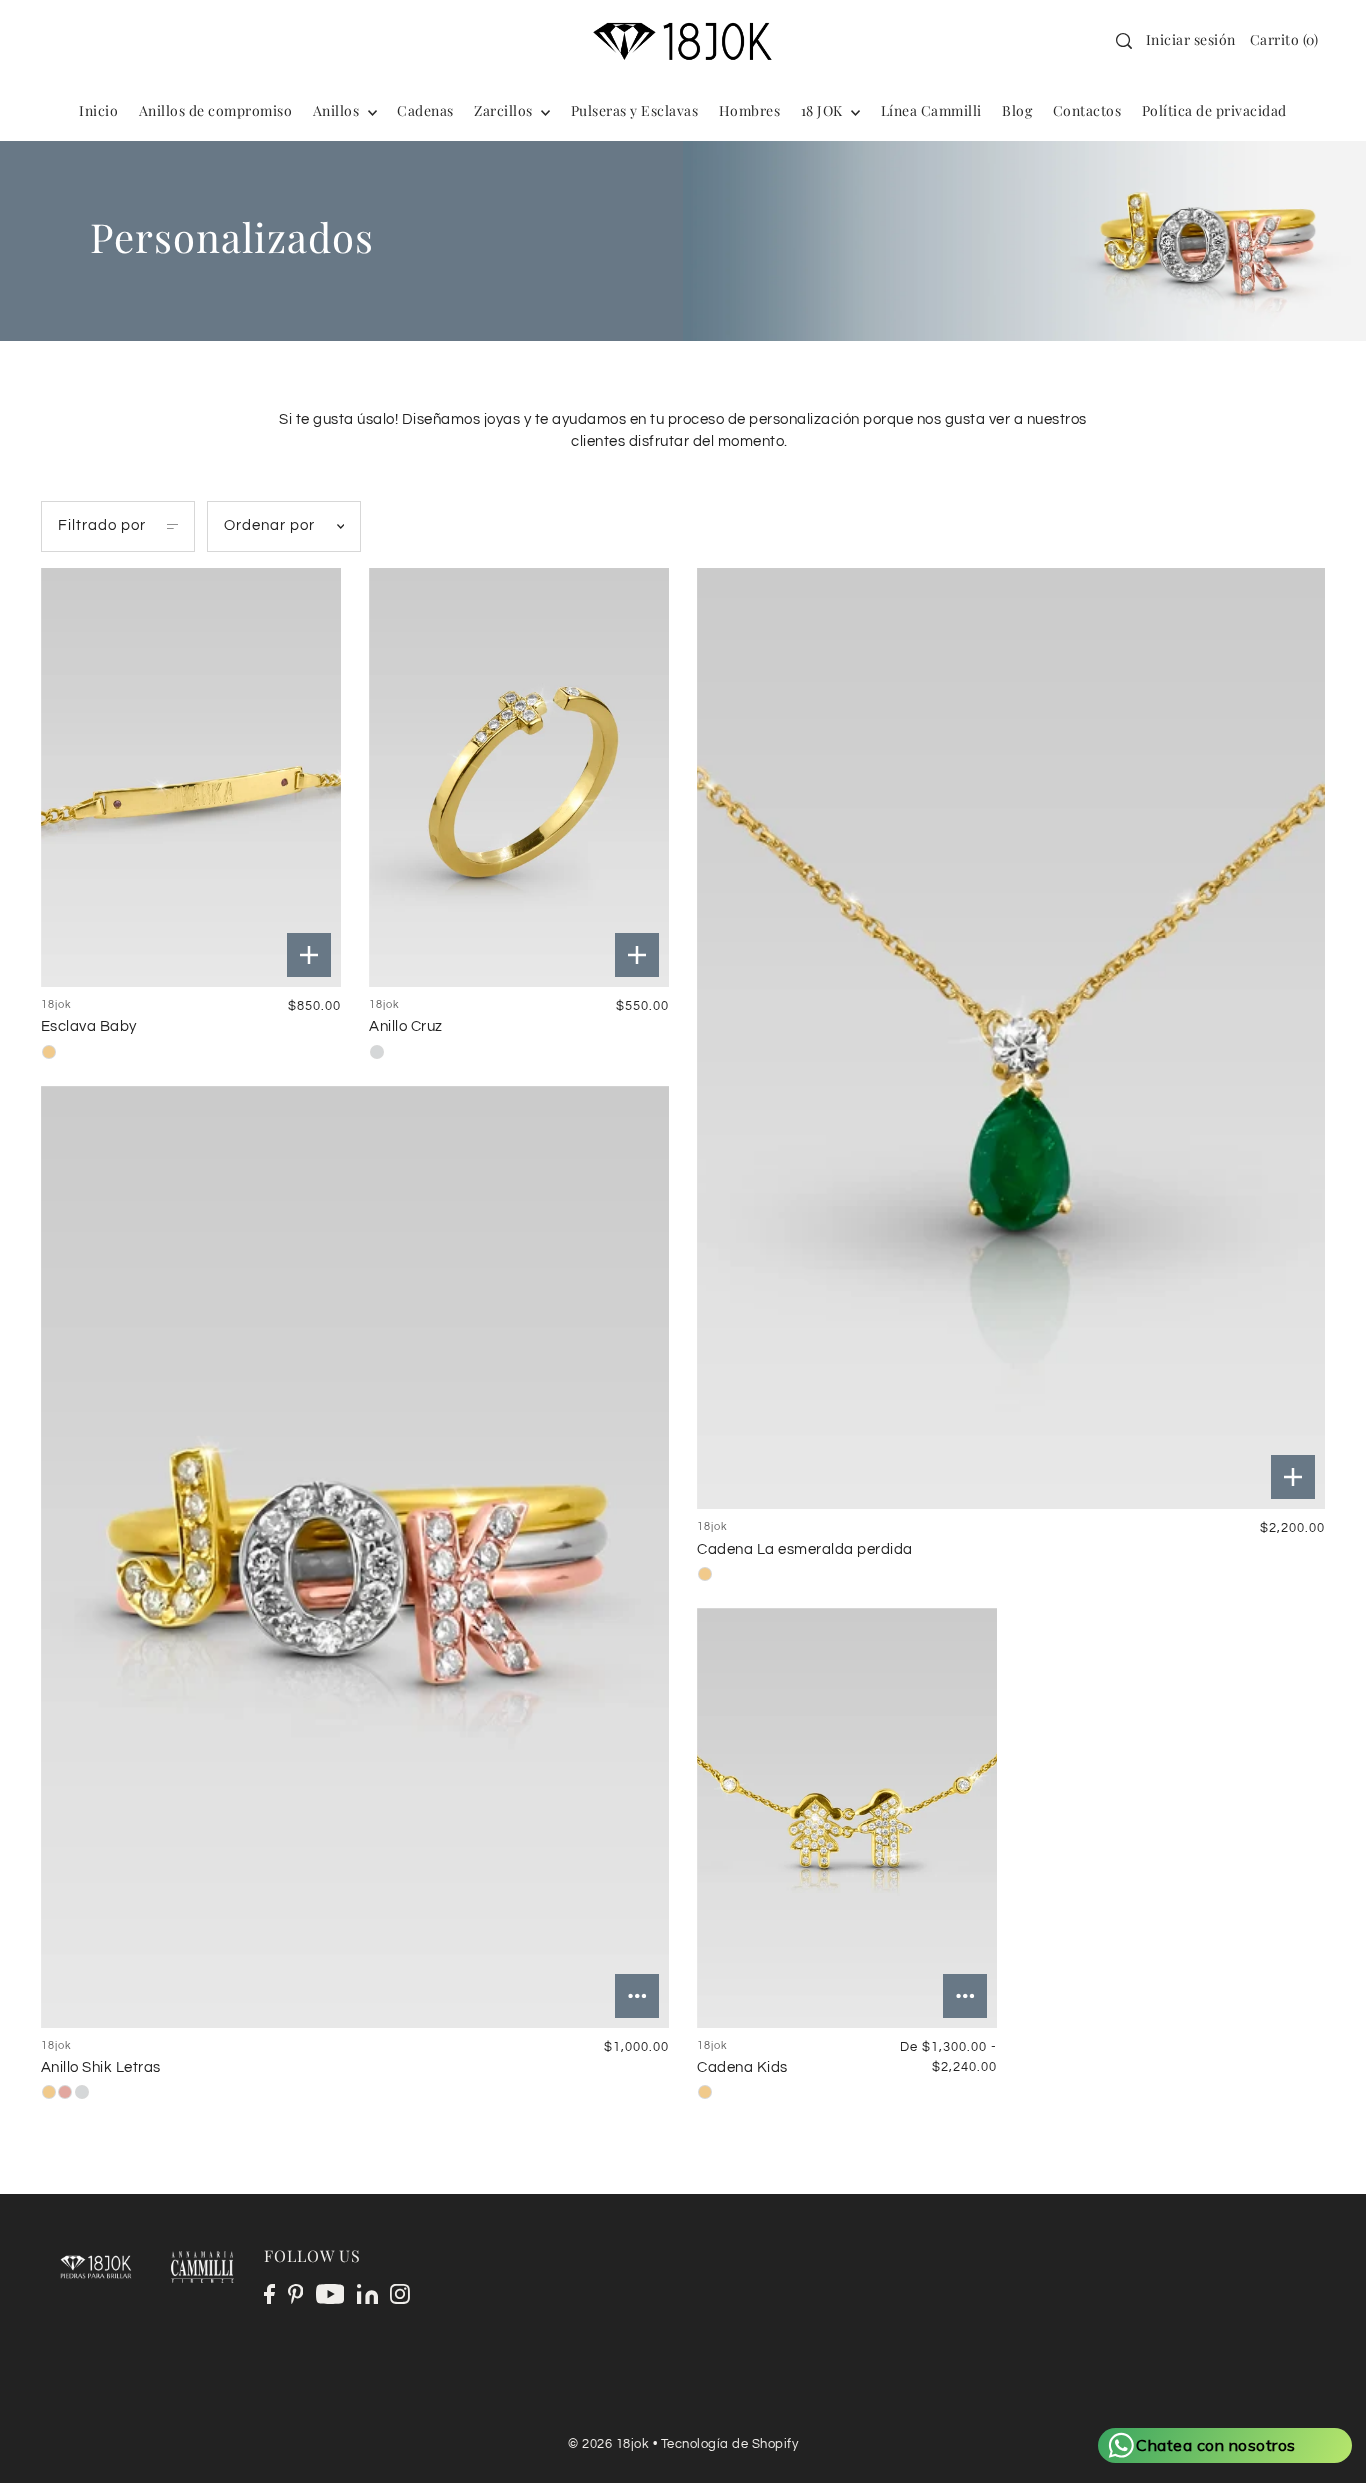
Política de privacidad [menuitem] (1214, 110)
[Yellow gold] (49, 1052)
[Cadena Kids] (847, 1818)
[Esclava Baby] (191, 778)
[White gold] (377, 1052)
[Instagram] (400, 2294)
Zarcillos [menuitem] (505, 110)
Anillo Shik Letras (101, 2067)
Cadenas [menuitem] (425, 110)
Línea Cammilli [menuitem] (931, 110)
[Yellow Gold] (705, 2092)
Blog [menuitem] (1017, 110)
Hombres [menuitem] (750, 110)
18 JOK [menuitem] (824, 110)
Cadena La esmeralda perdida (805, 1549)
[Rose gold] (65, 2092)
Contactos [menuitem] (1087, 110)
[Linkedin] (367, 2294)
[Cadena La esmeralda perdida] (1011, 1039)
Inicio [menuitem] (98, 110)
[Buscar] (1124, 41)
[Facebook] (269, 2294)
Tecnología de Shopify (730, 2444)
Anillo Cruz (406, 1026)
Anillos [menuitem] (338, 110)
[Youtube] (330, 2294)
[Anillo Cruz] (519, 778)
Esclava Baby (89, 1026)
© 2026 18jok (608, 2444)
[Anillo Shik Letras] (355, 1557)
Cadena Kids (742, 2067)
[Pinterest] (296, 2294)
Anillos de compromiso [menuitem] (216, 110)
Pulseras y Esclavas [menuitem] (635, 110)
